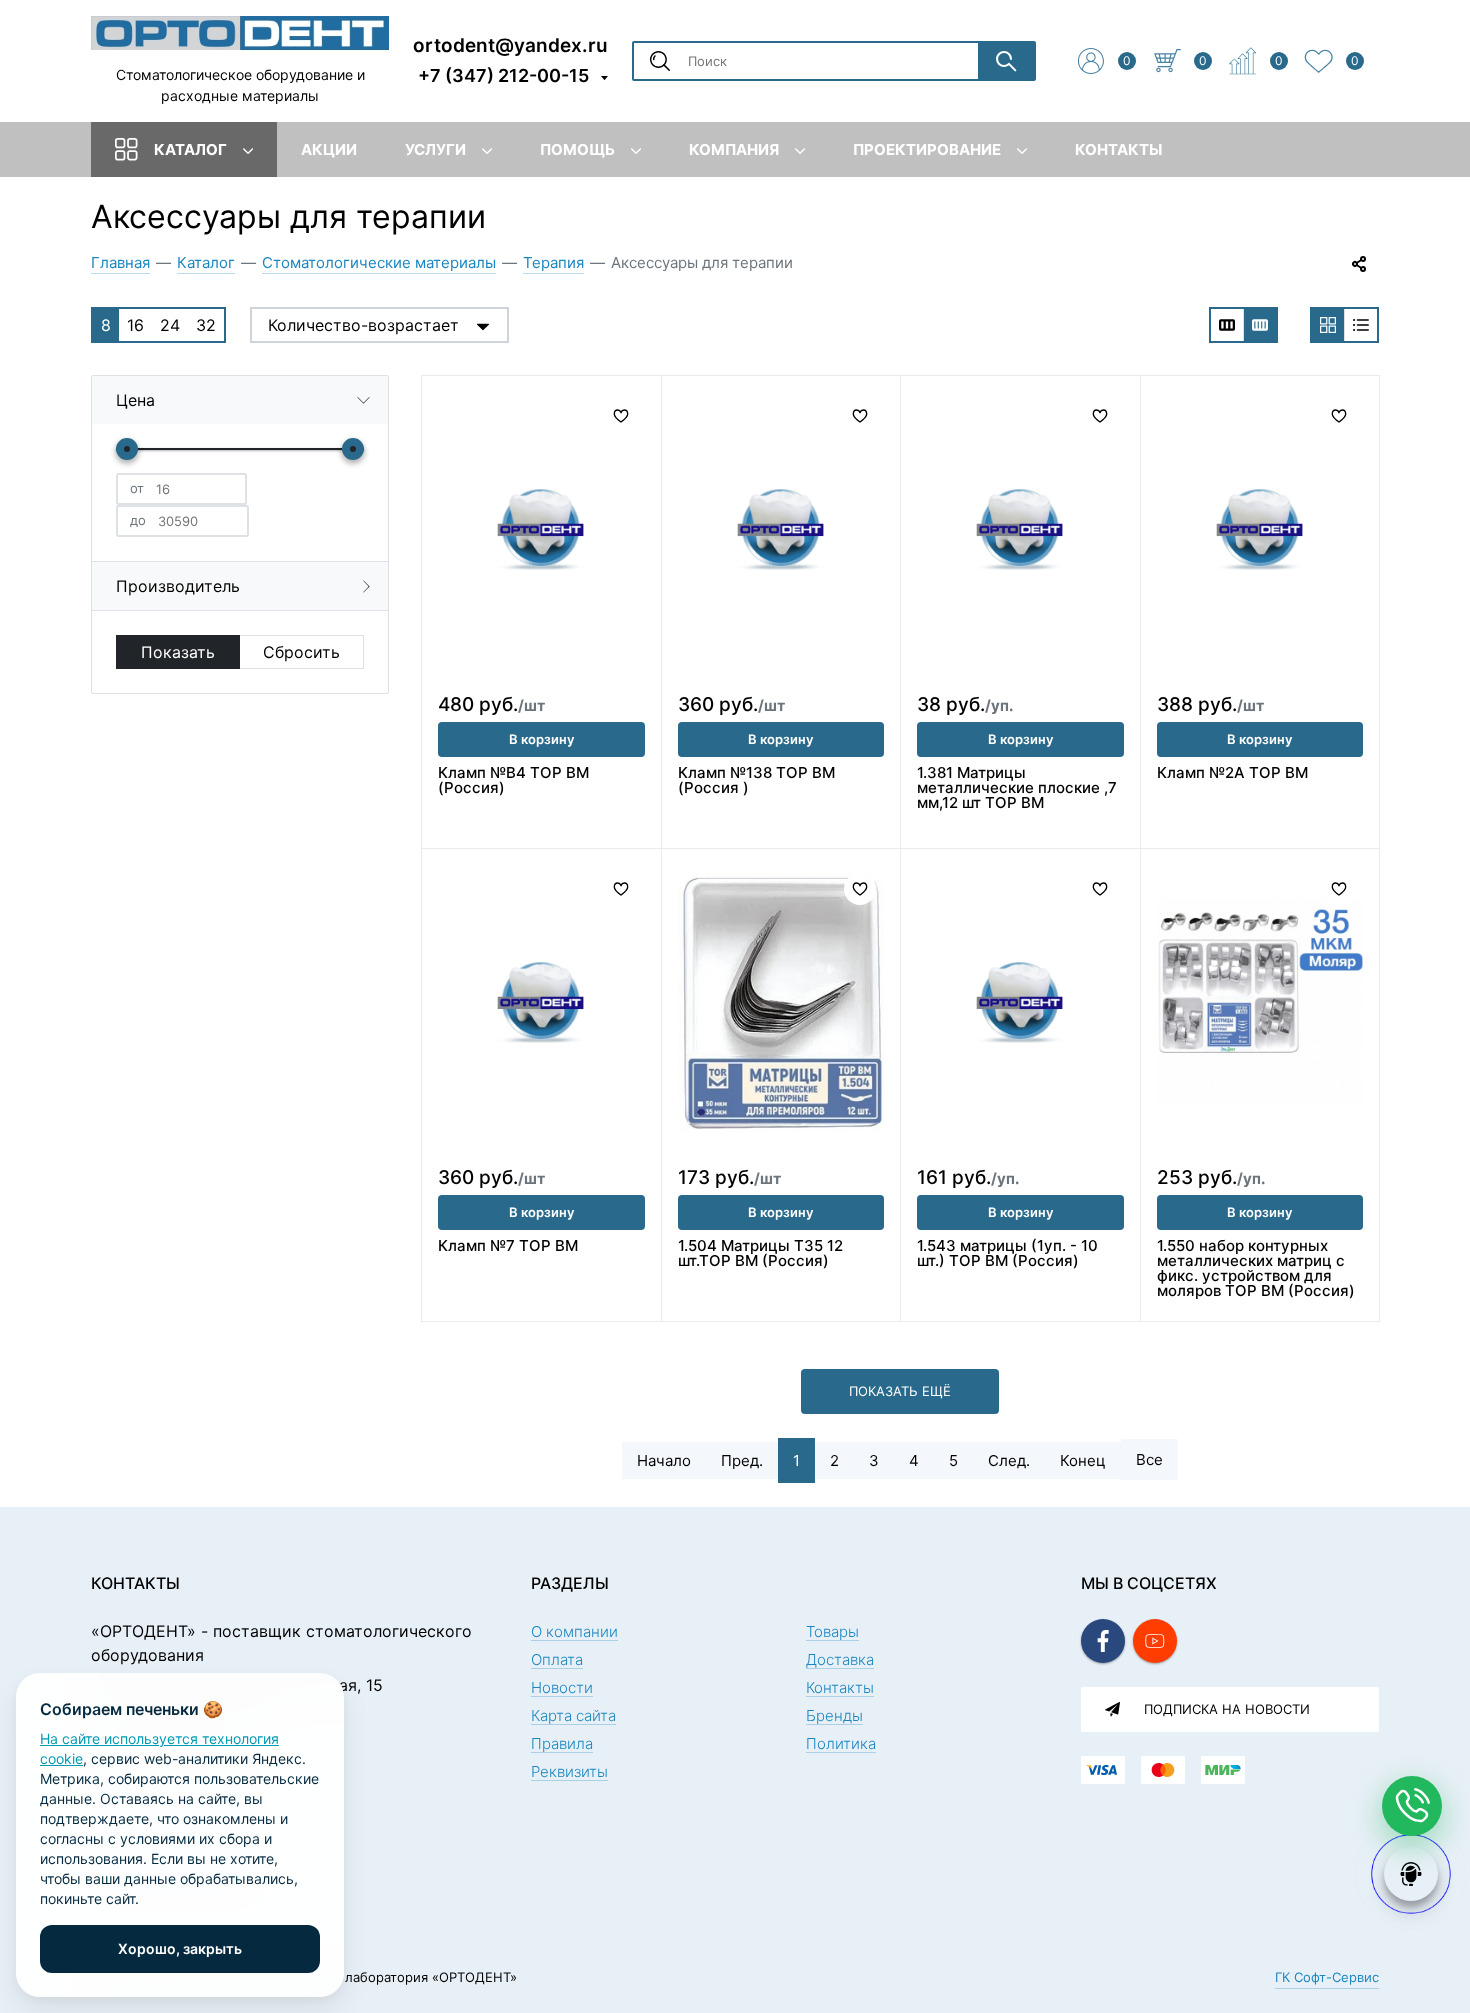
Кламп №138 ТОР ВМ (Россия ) (756, 780)
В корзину (541, 739)
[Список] (1361, 325)
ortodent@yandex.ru (510, 44)
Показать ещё (900, 1391)
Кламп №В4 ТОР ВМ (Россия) (513, 780)
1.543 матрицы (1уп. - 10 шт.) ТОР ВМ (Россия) (1007, 1253)
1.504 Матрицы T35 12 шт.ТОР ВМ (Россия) (760, 1253)
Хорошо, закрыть (180, 1948)
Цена (135, 400)
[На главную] (240, 32)
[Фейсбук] (1103, 1641)
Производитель (178, 586)
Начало (664, 1460)
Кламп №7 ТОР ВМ (508, 1245)
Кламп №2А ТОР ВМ (1232, 772)
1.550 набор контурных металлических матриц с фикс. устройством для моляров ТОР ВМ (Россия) (1256, 1268)
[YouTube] (1155, 1641)
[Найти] (1006, 61)
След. (1009, 1460)
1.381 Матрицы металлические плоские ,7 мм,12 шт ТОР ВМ (1017, 787)
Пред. (742, 1460)
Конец (1083, 1460)
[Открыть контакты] (1412, 1806)
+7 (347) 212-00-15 (503, 75)
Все (1149, 1459)
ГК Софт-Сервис (1327, 1977)
